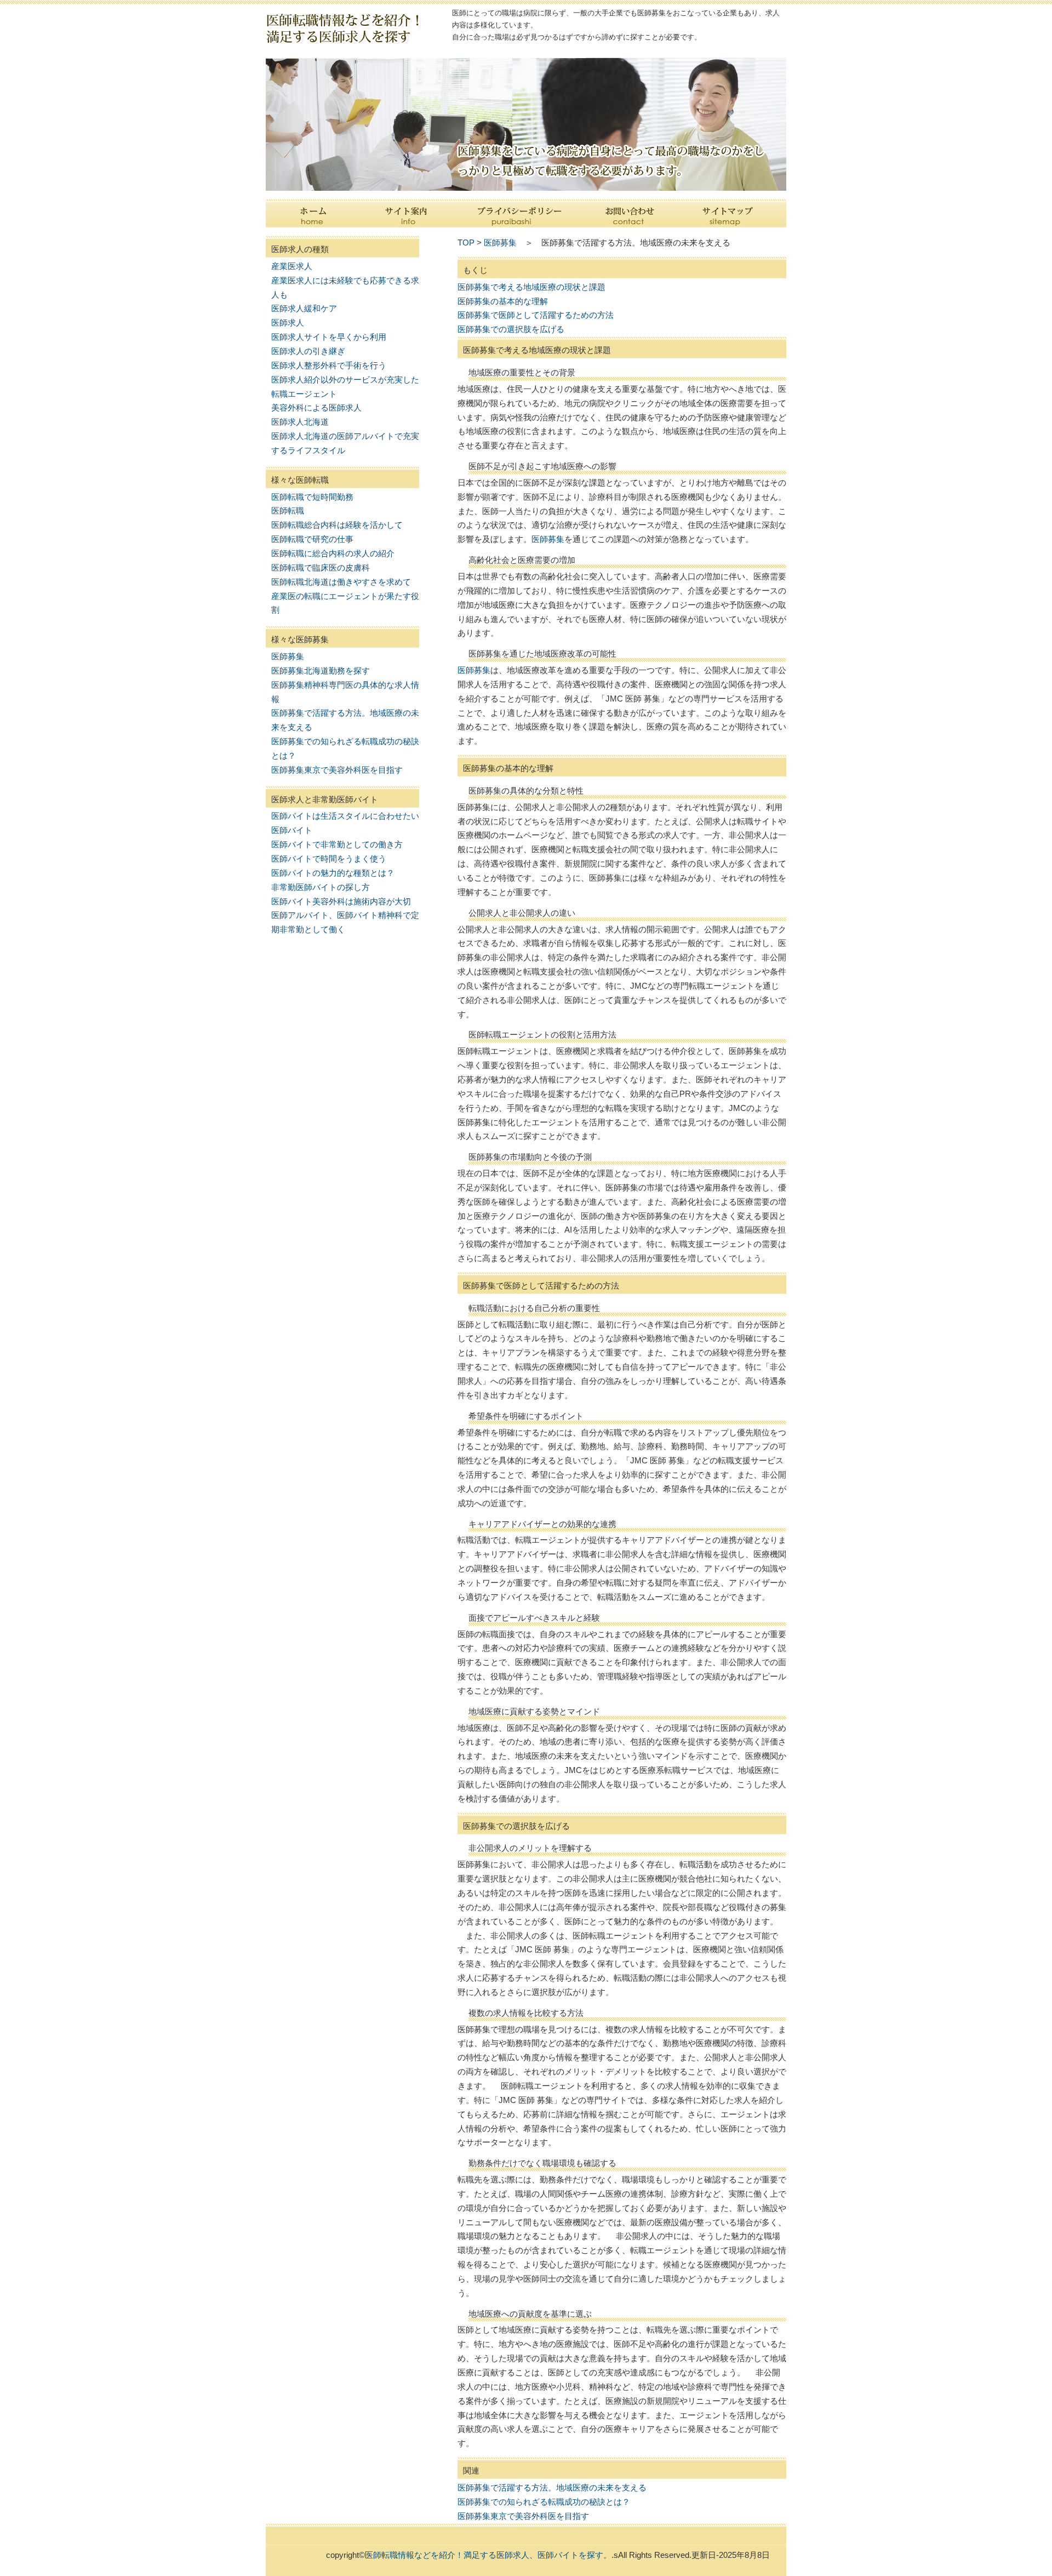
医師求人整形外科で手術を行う (329, 365)
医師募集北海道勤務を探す (321, 671)
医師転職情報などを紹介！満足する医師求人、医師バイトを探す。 (488, 2555)
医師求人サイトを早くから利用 (329, 337)
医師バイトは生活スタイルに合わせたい (345, 816)
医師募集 (288, 656)
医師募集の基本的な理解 (503, 301)
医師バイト (292, 830)
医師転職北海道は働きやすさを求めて (341, 582)
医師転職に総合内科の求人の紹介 (333, 553)
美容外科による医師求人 (316, 408)
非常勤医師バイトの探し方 (321, 887)
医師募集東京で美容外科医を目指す (337, 770)
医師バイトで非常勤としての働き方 (337, 844)
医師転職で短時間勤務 (312, 497)
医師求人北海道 (300, 422)
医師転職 (288, 511)
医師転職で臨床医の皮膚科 (321, 568)
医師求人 (288, 323)
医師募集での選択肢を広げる (511, 329)
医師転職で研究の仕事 (312, 539)
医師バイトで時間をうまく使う (329, 859)
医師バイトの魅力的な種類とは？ (333, 873)
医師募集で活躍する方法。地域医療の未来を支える (552, 2487)
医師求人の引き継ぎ (308, 351)
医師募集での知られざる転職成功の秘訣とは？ (544, 2502)
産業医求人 (292, 266)
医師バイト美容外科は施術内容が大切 (341, 901)
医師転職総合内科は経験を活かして (337, 525)
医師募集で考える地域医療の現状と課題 (531, 287)
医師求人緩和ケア (304, 308)
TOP (466, 243)
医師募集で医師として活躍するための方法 (536, 315)
